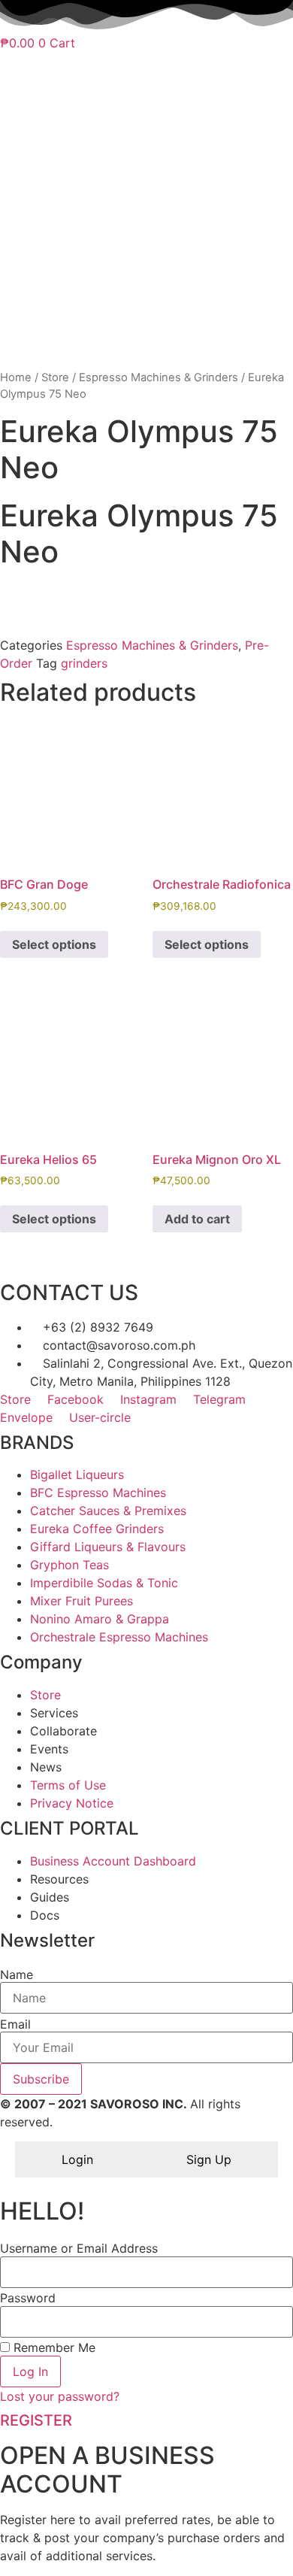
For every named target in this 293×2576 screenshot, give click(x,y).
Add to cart (197, 1219)
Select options (54, 944)
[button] (146, 591)
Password (28, 2298)
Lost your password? (60, 2396)
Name (17, 1974)
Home (16, 377)
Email (15, 2024)
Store (55, 377)
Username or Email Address (79, 2248)
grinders (84, 663)
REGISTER (36, 2420)
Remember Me (53, 2347)
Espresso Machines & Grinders (159, 377)
